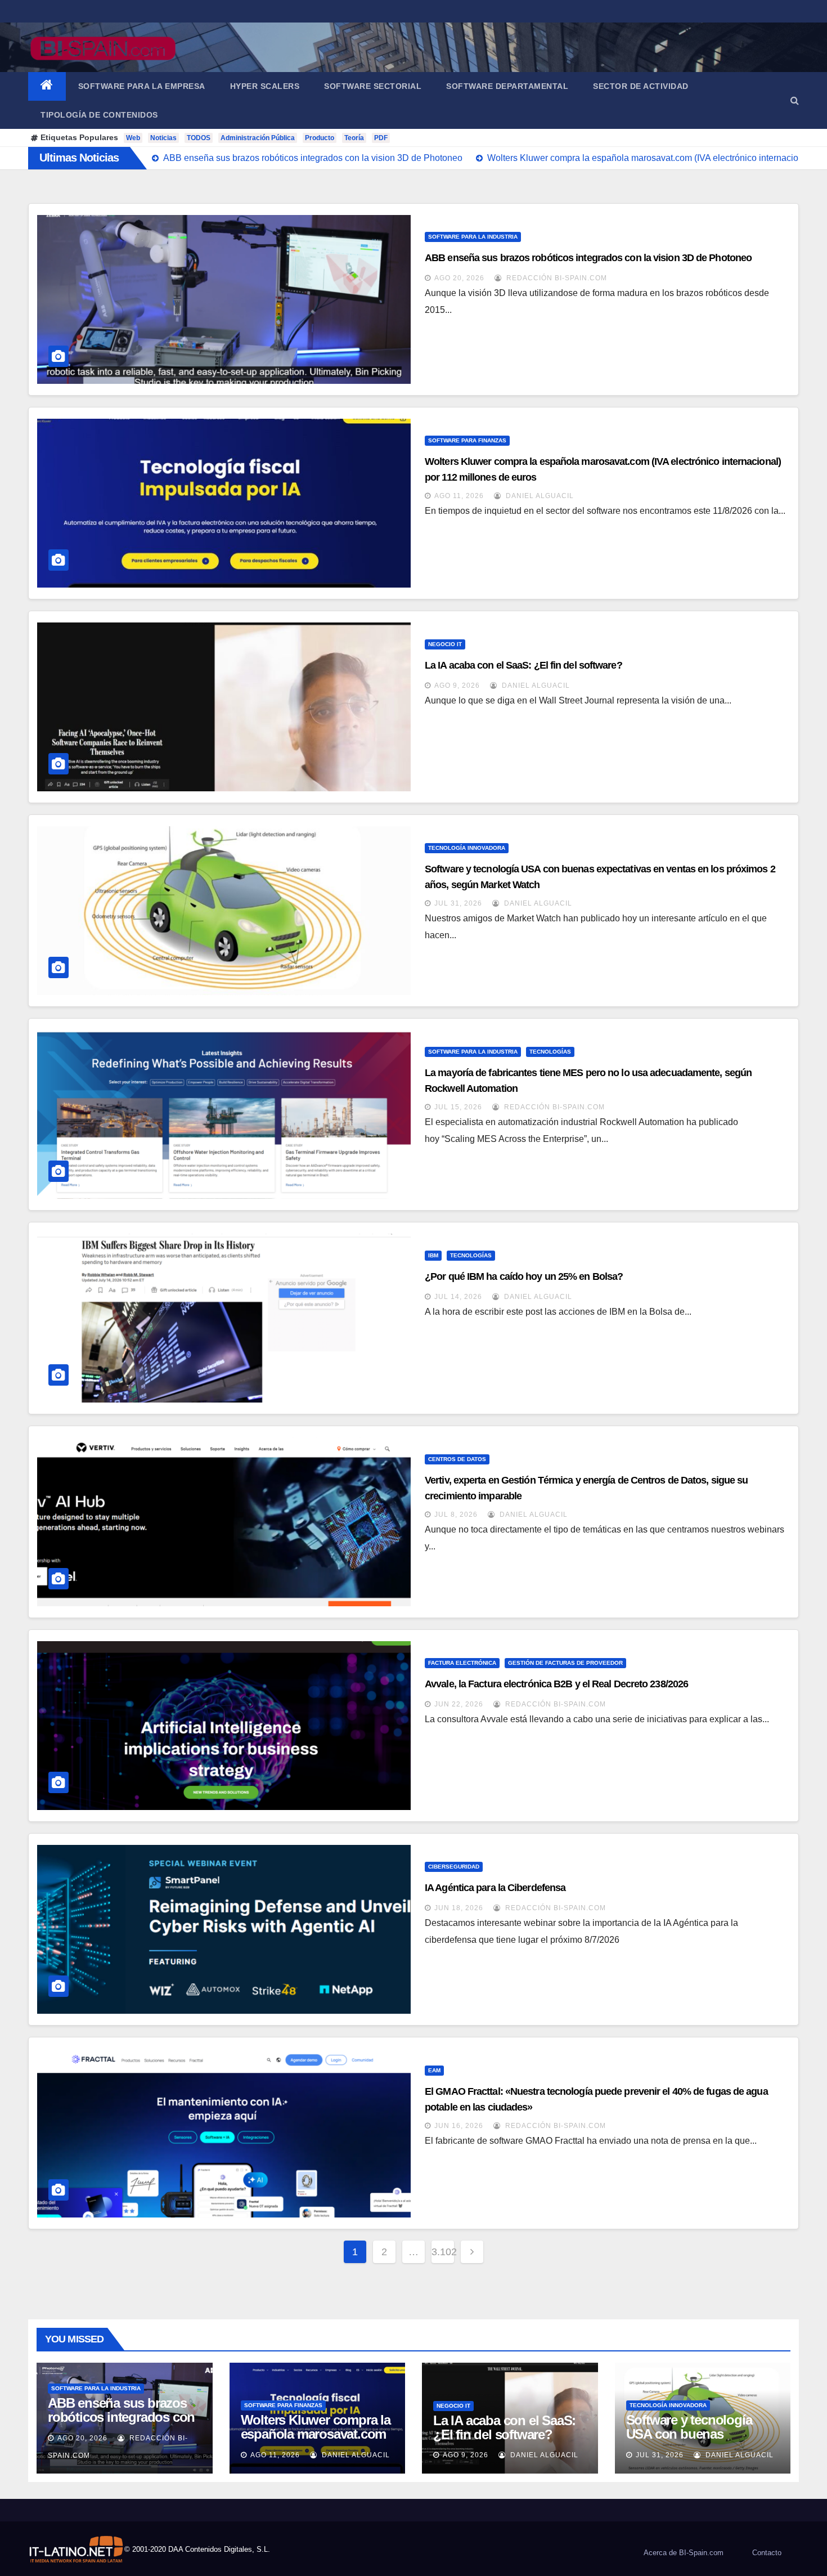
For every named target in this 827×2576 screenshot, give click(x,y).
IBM (433, 1255)
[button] (795, 100)
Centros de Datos (457, 1459)
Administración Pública (258, 138)
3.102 (443, 2252)
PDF (381, 138)
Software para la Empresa (142, 86)
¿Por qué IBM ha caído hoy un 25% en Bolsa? (524, 1276)
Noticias (163, 138)
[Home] (47, 86)
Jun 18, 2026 (459, 1908)
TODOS (199, 138)
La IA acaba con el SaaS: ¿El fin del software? (523, 665)
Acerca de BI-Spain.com (684, 2553)
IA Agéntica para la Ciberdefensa (495, 1888)
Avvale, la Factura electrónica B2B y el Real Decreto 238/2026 (556, 1684)
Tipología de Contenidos (99, 115)
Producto (320, 138)
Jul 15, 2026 (458, 1107)
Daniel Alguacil (539, 496)
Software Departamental (507, 86)
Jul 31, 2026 (458, 903)
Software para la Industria (473, 237)
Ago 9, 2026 (457, 686)
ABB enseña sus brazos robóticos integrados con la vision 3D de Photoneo (588, 258)
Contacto (767, 2553)
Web (133, 138)
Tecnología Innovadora (467, 848)
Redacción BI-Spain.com (556, 278)
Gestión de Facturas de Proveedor (565, 1663)
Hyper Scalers (265, 86)
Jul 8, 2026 (456, 1515)
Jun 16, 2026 (459, 2126)
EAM (434, 2070)
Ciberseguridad (454, 1867)
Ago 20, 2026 (459, 278)
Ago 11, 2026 (459, 496)
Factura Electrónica (462, 1663)
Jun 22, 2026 (459, 1704)
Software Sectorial (373, 86)
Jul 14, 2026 (458, 1297)
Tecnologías (550, 1052)
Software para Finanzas (467, 440)
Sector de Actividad (641, 86)
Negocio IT (445, 644)
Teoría (354, 138)
